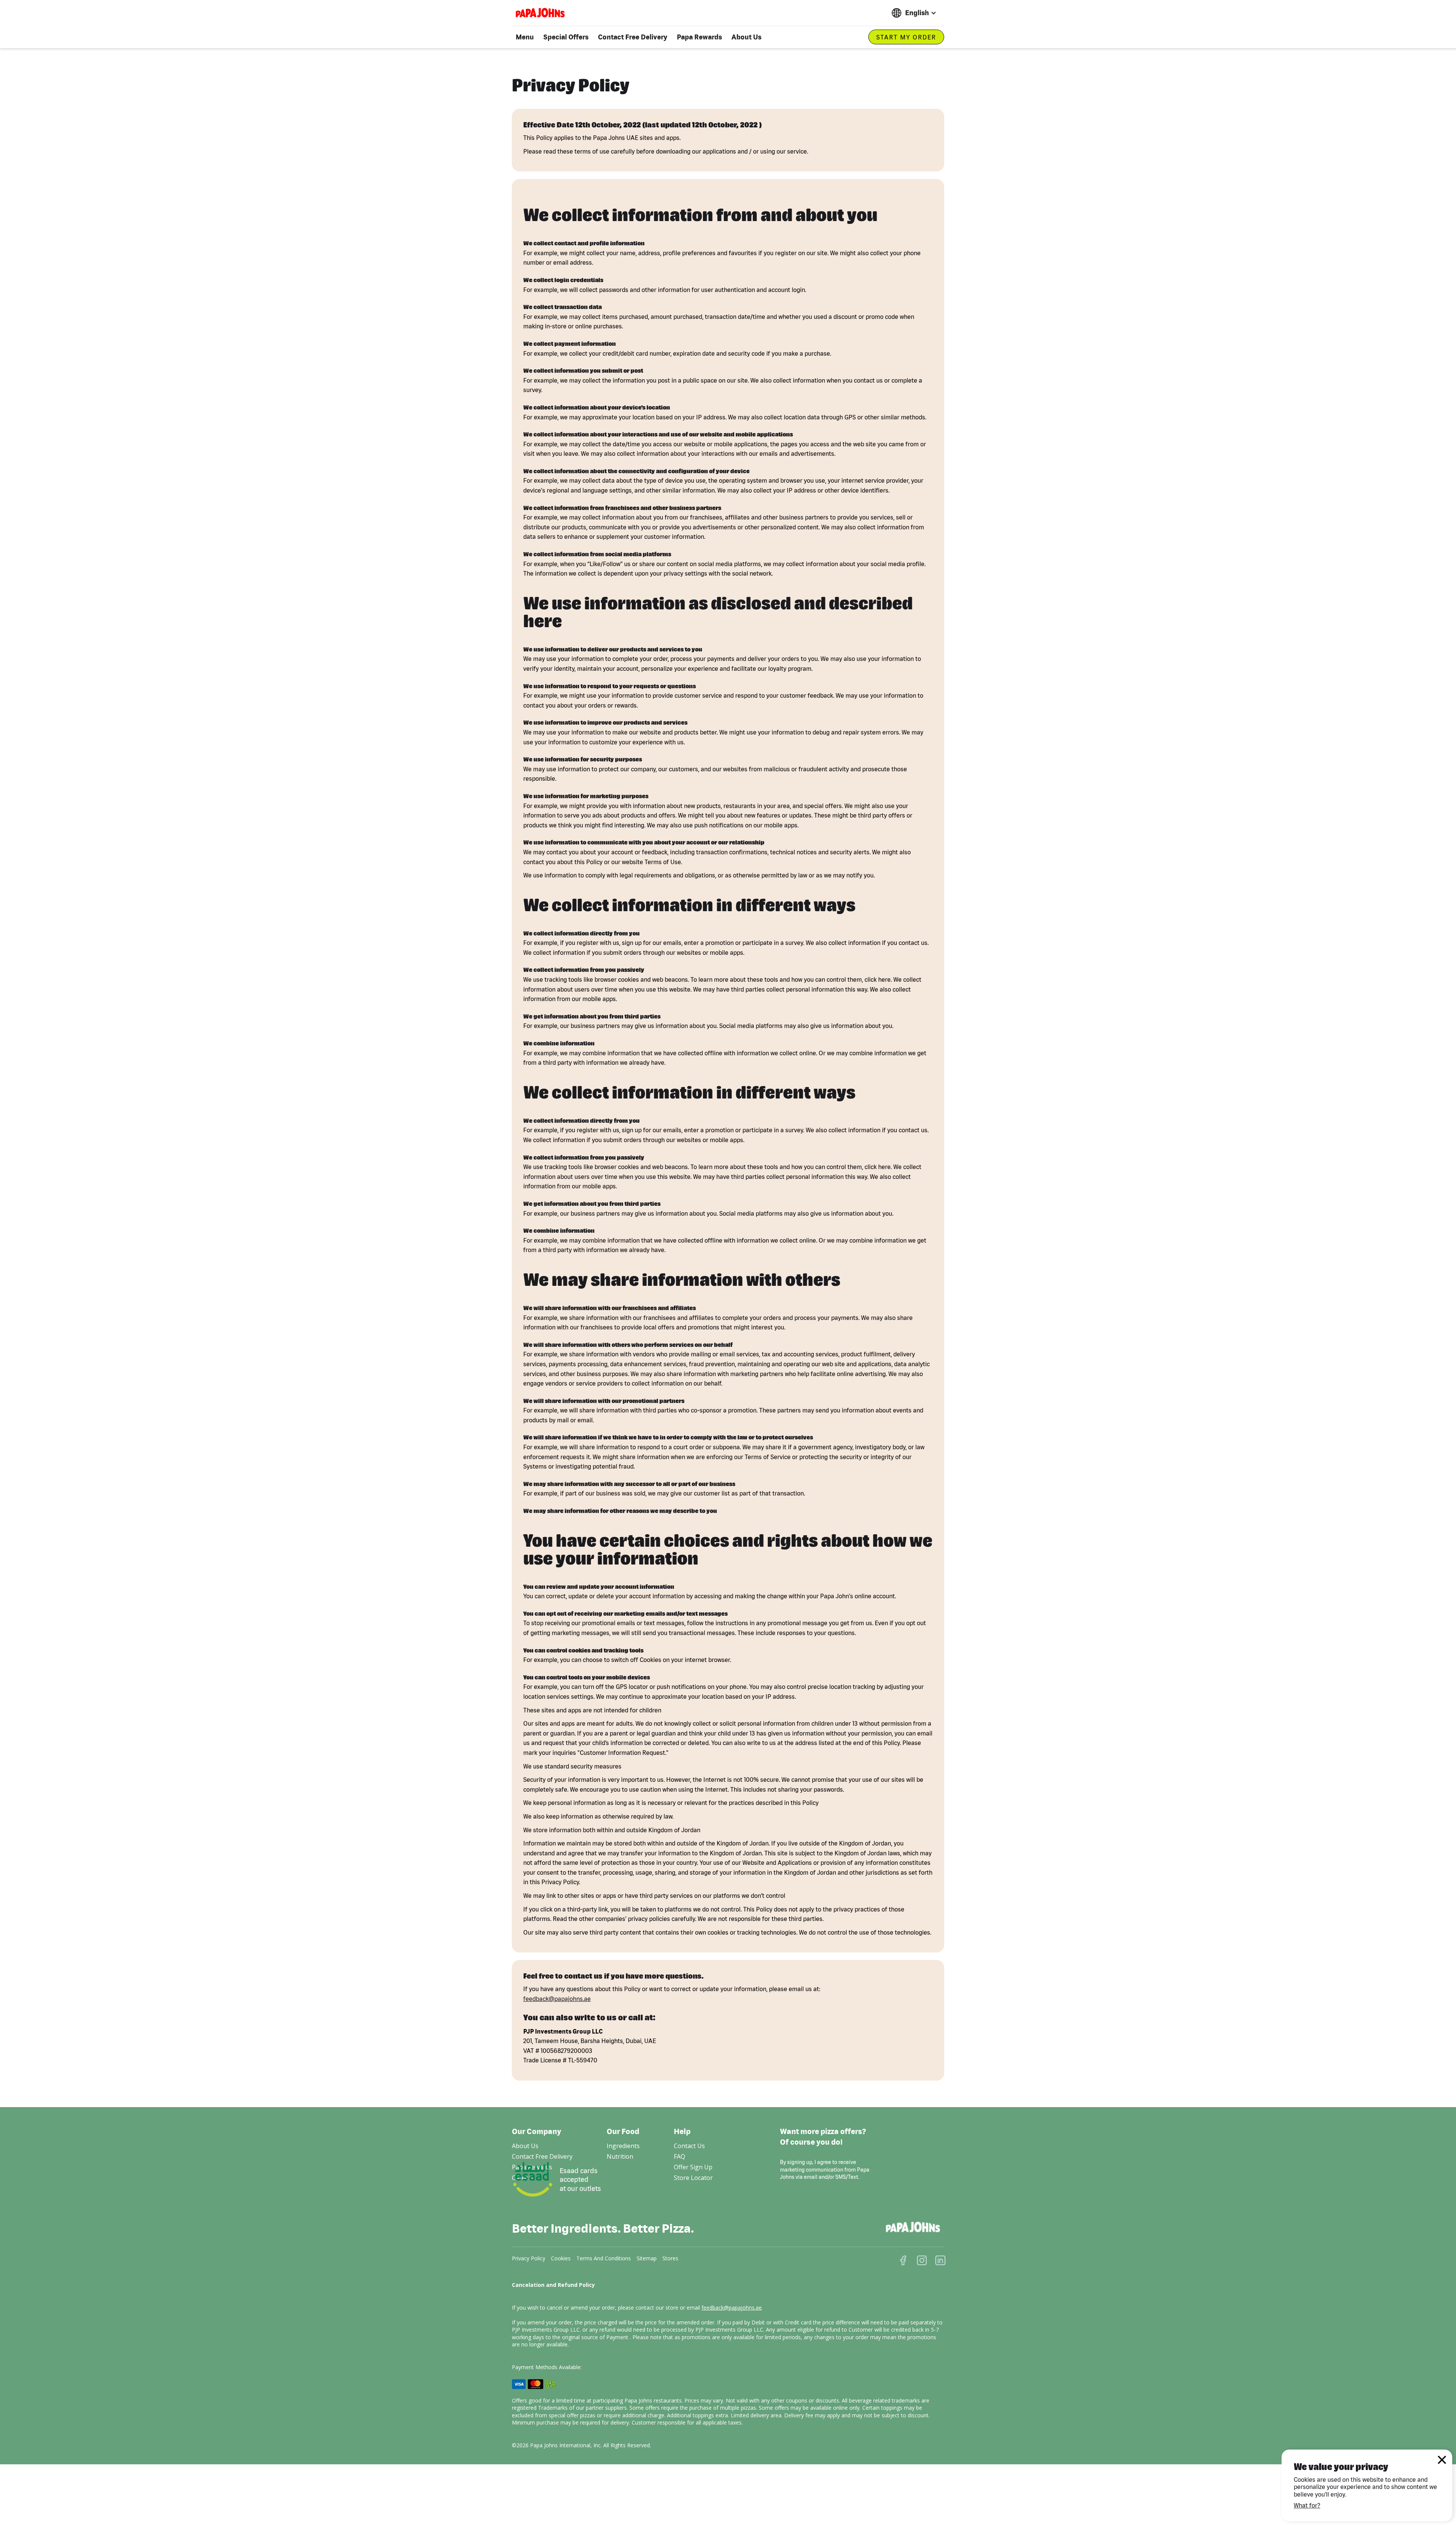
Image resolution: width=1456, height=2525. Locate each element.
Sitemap (647, 2258)
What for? (1307, 2505)
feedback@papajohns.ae (557, 1999)
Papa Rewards (699, 37)
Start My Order (906, 37)
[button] (914, 13)
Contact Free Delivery (633, 37)
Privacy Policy (529, 2258)
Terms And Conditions (604, 2258)
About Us (746, 37)
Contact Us (689, 2146)
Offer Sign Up (693, 2167)
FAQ (679, 2156)
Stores (670, 2258)
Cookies (561, 2258)
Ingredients (623, 2146)
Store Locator (693, 2178)
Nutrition (620, 2156)
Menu (525, 37)
